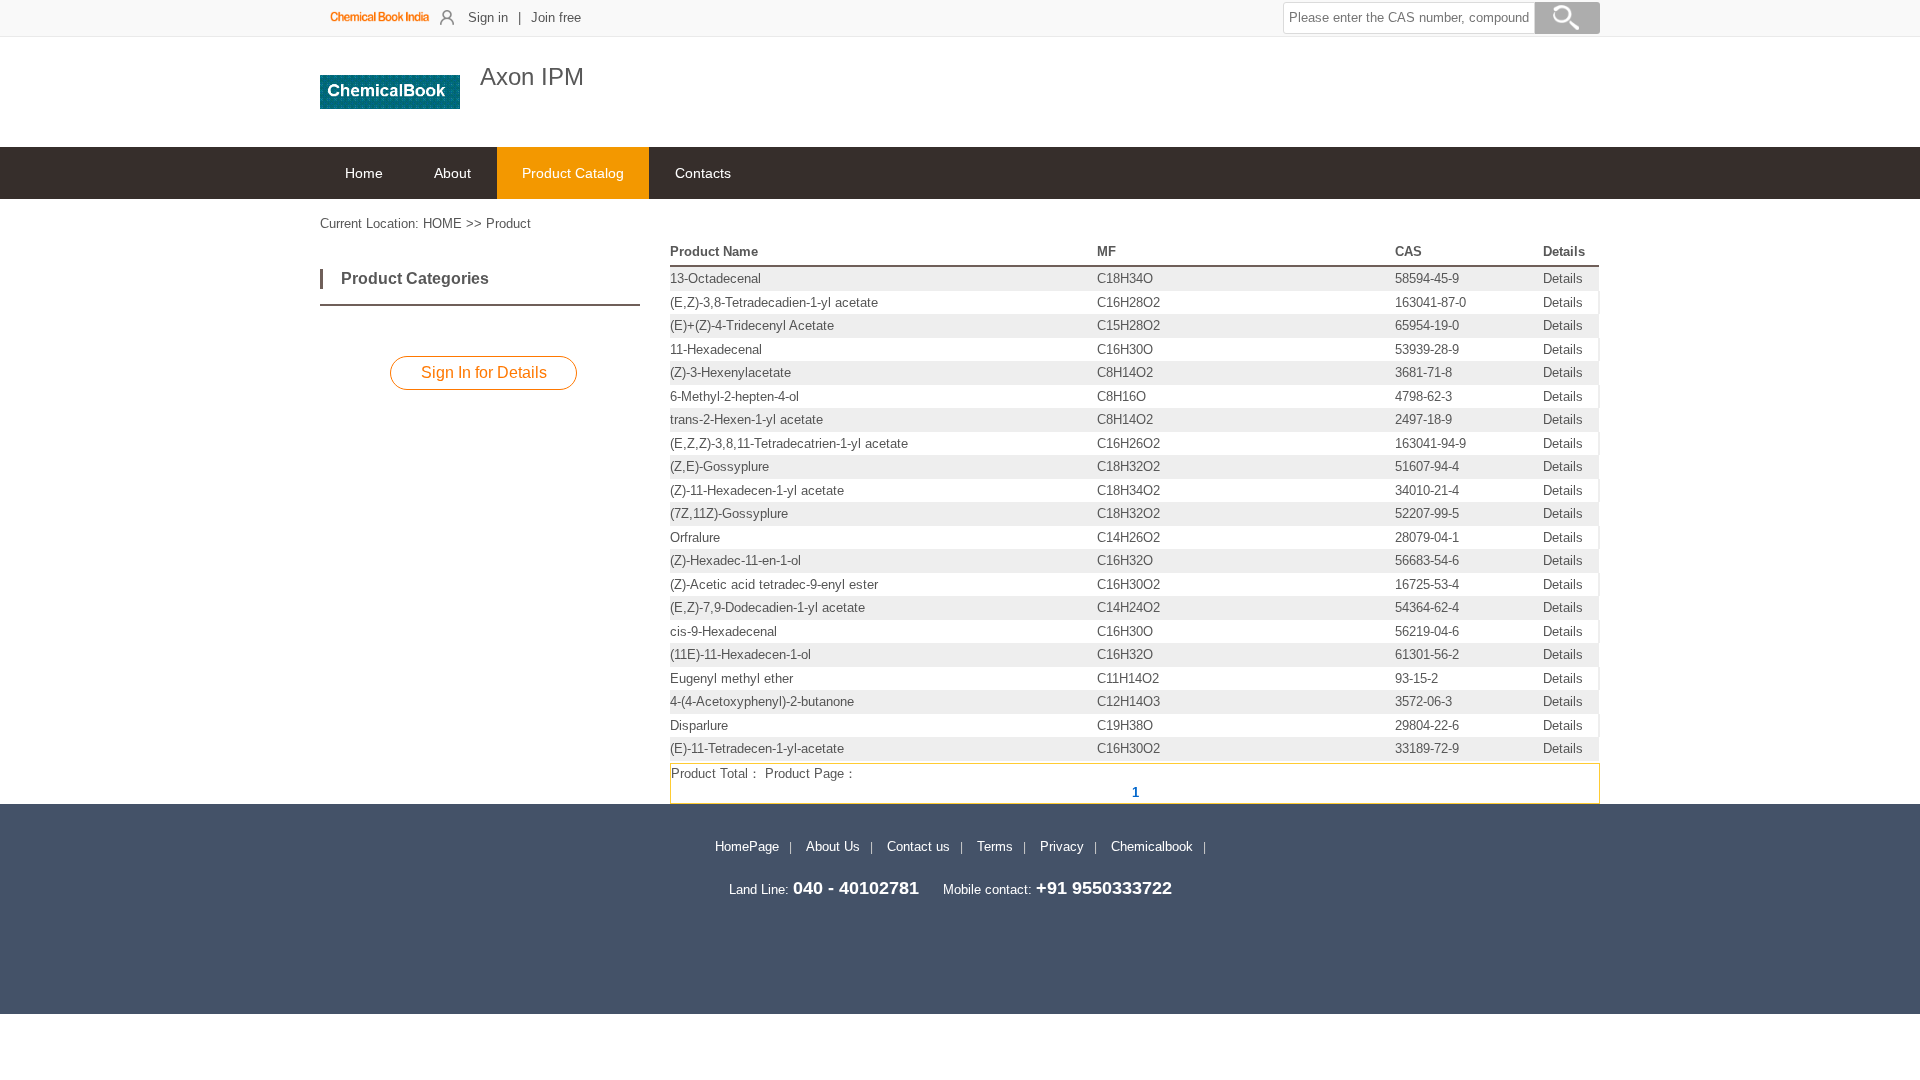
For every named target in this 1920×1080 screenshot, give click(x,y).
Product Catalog (573, 173)
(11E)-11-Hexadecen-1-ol (740, 654)
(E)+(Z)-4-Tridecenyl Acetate (752, 325)
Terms (995, 846)
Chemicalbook (1152, 846)
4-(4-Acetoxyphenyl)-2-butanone (762, 701)
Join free (556, 17)
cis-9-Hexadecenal (723, 631)
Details (1563, 278)
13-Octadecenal (715, 278)
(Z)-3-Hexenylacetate (730, 372)
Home (364, 173)
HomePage (747, 846)
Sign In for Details (484, 372)
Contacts (703, 173)
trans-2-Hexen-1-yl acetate (746, 419)
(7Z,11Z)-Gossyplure (729, 513)
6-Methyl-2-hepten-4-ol (734, 396)
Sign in (488, 17)
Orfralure (695, 537)
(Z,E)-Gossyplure (719, 466)
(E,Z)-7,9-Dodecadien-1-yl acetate (767, 607)
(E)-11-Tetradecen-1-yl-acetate (757, 748)
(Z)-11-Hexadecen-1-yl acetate (757, 490)
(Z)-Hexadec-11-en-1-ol (735, 560)
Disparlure (699, 725)
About (452, 173)
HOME (442, 223)
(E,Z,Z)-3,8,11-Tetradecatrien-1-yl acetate (789, 443)
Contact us (918, 846)
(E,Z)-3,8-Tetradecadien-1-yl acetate (774, 302)
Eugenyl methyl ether (731, 678)
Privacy (1062, 846)
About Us (833, 846)
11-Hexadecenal (716, 349)
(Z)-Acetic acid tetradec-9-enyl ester (774, 584)
